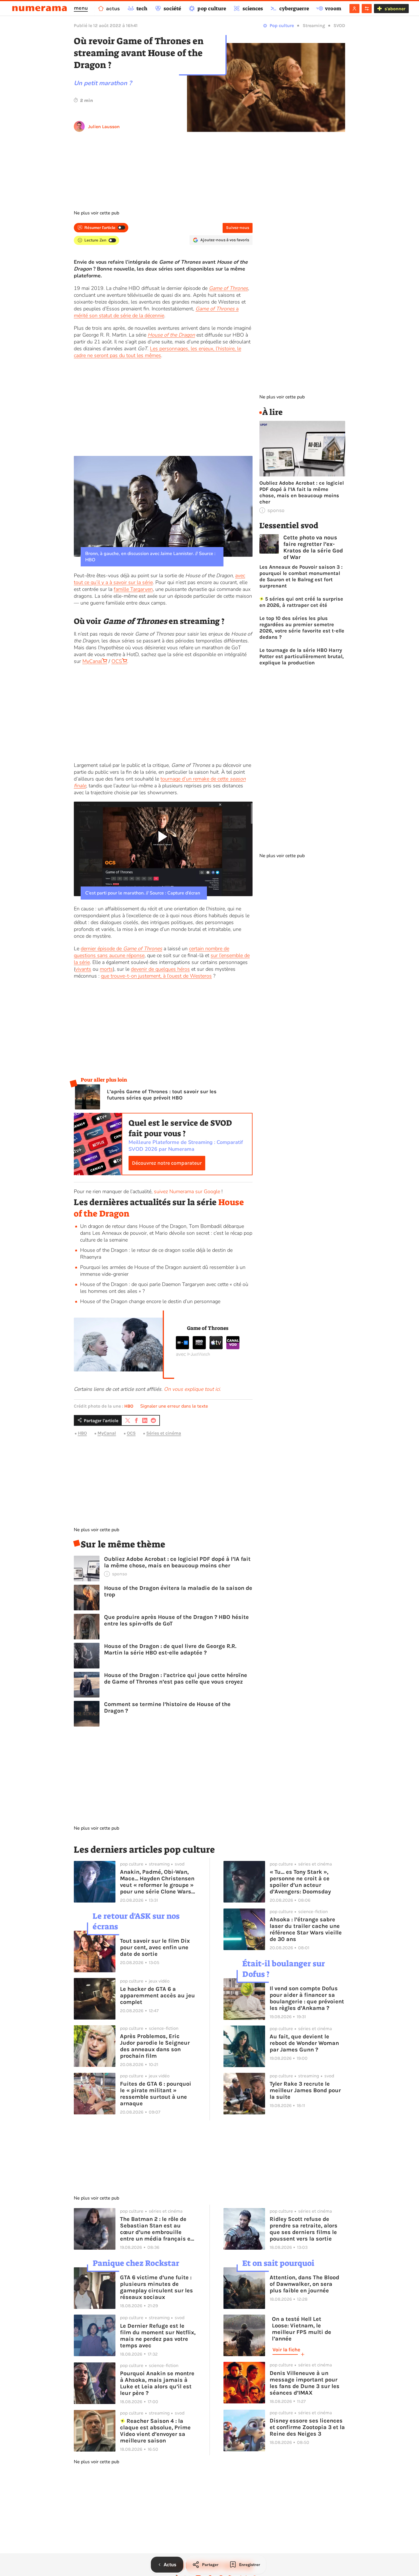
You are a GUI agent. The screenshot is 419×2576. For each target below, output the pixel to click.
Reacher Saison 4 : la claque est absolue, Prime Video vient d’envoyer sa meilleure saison (155, 2431)
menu (81, 8)
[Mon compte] (354, 9)
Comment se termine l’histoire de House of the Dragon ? (167, 1707)
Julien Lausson (104, 127)
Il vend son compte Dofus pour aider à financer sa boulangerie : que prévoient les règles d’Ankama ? (307, 1998)
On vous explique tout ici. (192, 1389)
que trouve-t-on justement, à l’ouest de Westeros (156, 976)
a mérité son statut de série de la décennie (156, 312)
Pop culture (282, 25)
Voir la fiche (286, 2350)
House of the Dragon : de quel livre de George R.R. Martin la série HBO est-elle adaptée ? (170, 1649)
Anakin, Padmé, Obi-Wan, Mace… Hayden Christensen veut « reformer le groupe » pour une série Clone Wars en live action (157, 1882)
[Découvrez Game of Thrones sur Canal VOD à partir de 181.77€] (233, 1348)
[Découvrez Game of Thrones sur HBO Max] (199, 1348)
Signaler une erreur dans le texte (174, 1406)
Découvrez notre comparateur (167, 1163)
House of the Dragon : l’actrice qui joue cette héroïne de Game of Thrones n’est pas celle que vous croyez (176, 1678)
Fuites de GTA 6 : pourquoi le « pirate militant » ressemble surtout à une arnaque (156, 2094)
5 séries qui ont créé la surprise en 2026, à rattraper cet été (301, 602)
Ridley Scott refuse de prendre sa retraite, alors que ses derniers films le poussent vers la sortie (304, 2229)
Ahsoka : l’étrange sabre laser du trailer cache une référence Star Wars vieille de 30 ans (306, 1929)
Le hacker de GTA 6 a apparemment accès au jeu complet (157, 1996)
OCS (117, 661)
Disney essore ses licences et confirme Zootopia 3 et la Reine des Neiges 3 (307, 2427)
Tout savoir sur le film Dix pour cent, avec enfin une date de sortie (155, 1947)
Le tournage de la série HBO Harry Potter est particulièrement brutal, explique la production (302, 656)
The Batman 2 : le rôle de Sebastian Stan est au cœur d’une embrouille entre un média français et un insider (156, 2229)
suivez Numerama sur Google (187, 1191)
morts (106, 969)
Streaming (314, 25)
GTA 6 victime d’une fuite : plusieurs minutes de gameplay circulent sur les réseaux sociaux (156, 2287)
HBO (129, 1406)
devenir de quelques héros (160, 969)
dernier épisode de (121, 949)
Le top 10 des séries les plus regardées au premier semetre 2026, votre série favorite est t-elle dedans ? (302, 628)
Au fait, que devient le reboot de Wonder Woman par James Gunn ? (304, 2043)
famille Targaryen (133, 589)
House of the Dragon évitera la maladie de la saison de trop (178, 1591)
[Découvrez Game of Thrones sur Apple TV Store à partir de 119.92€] (216, 1348)
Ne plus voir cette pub (96, 213)
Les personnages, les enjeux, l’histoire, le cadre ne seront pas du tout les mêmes (157, 352)
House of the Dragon (171, 335)
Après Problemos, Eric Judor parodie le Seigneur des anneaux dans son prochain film (155, 2046)
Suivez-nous (238, 228)
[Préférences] (367, 9)
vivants (83, 969)
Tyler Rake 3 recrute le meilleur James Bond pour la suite (305, 2090)
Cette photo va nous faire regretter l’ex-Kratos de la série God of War (313, 547)
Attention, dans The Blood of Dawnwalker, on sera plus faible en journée (304, 2284)
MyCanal (92, 661)
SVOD (339, 25)
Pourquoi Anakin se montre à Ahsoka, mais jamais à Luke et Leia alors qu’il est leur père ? (157, 2383)
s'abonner (395, 9)
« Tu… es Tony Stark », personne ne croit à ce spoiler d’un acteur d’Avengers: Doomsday (300, 1882)
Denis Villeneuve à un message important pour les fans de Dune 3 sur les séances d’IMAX (305, 2383)
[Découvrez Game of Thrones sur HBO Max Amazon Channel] (182, 1348)
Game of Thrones (228, 288)
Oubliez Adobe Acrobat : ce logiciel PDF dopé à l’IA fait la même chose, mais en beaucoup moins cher (177, 1562)
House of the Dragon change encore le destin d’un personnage (150, 1301)
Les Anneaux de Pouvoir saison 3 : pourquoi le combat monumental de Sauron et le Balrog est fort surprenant (301, 576)
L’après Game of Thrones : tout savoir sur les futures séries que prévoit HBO (162, 1095)
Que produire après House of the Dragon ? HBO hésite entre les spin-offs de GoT (176, 1620)
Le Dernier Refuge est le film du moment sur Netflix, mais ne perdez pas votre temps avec (158, 2336)
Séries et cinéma (164, 1433)
